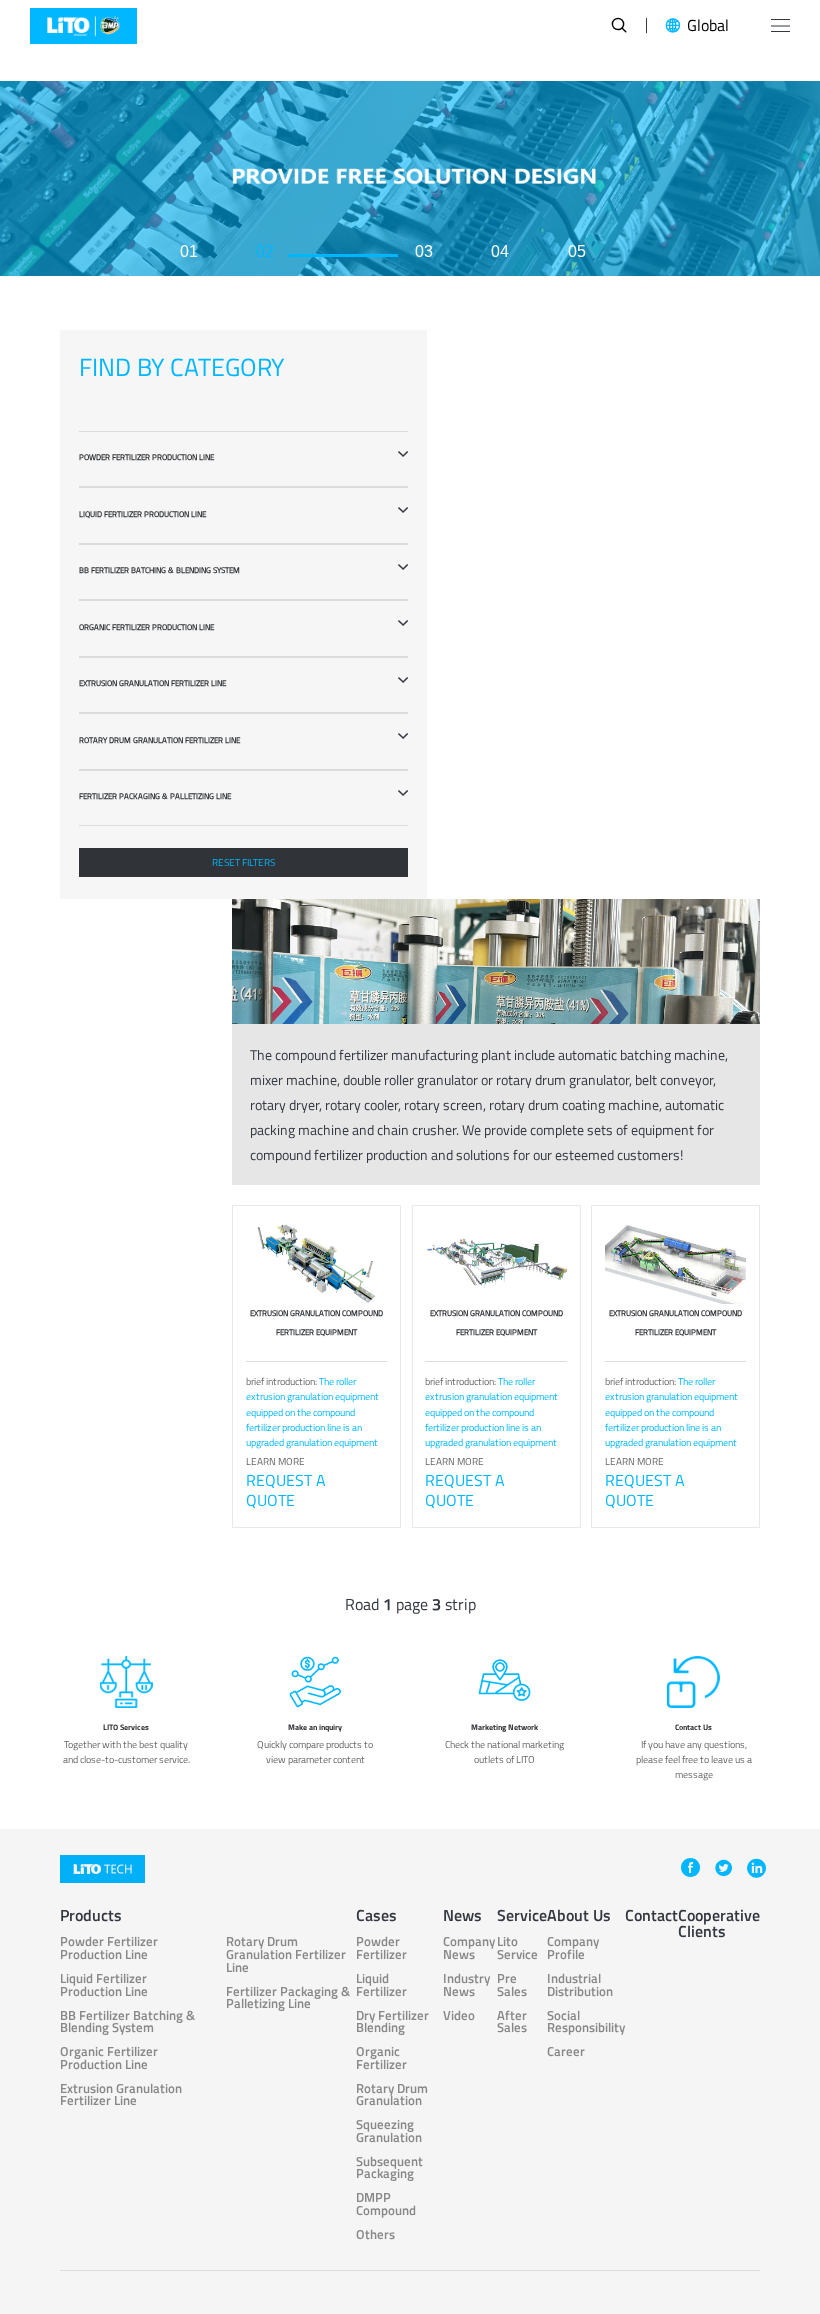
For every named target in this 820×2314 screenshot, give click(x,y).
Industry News (466, 1985)
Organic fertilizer (381, 2058)
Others (375, 2235)
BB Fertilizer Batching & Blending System (127, 2022)
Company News (469, 1948)
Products (91, 1915)
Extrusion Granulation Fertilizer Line (121, 2095)
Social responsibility (586, 2022)
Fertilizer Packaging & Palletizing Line (288, 1998)
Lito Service (517, 1948)
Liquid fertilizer (381, 1985)
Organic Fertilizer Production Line (109, 2058)
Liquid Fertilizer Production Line (104, 1985)
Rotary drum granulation (392, 2095)
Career (566, 2052)
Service (522, 1915)
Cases (376, 1915)
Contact (651, 1915)
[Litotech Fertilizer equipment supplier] (83, 25)
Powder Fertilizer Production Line (109, 1948)
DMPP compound (386, 2204)
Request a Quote (286, 1490)
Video (459, 2016)
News (462, 1915)
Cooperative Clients (719, 1923)
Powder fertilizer (381, 1948)
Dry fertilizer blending (392, 2022)
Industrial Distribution (580, 1985)
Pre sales (512, 1985)
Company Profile (573, 1948)
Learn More (275, 1461)
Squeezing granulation (389, 2131)
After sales (512, 2022)
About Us (579, 1915)
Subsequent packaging (389, 2168)
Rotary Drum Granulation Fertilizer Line (286, 1955)
